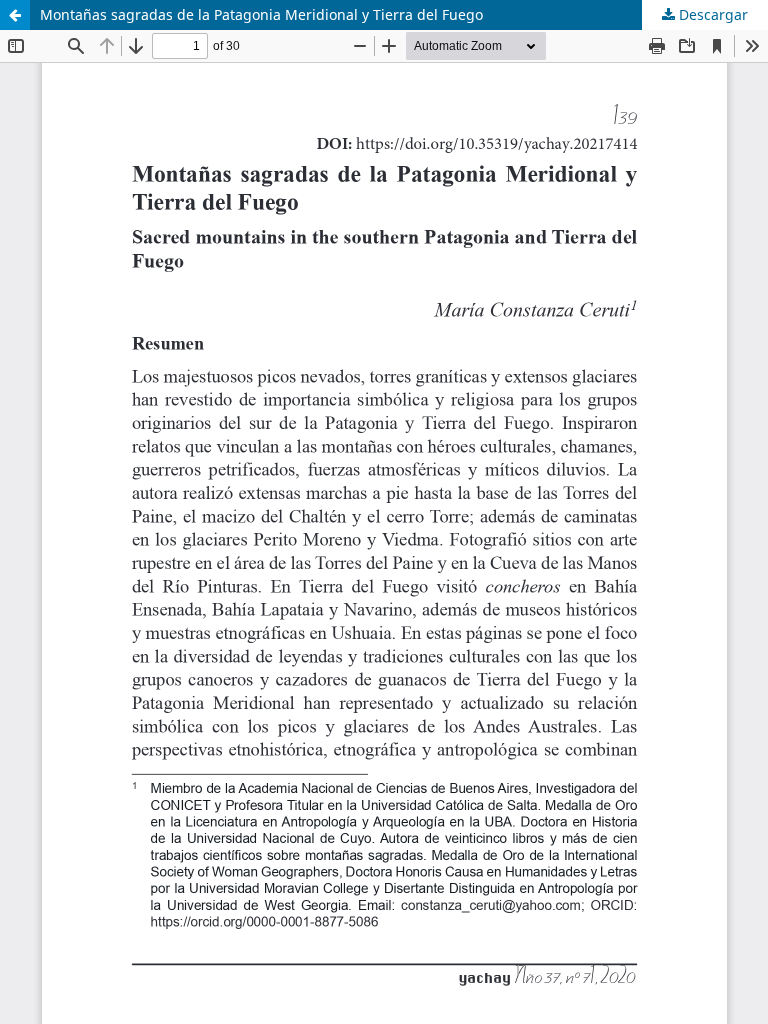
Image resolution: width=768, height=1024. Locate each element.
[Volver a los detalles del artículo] (15, 15)
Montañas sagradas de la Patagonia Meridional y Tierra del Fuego (261, 14)
